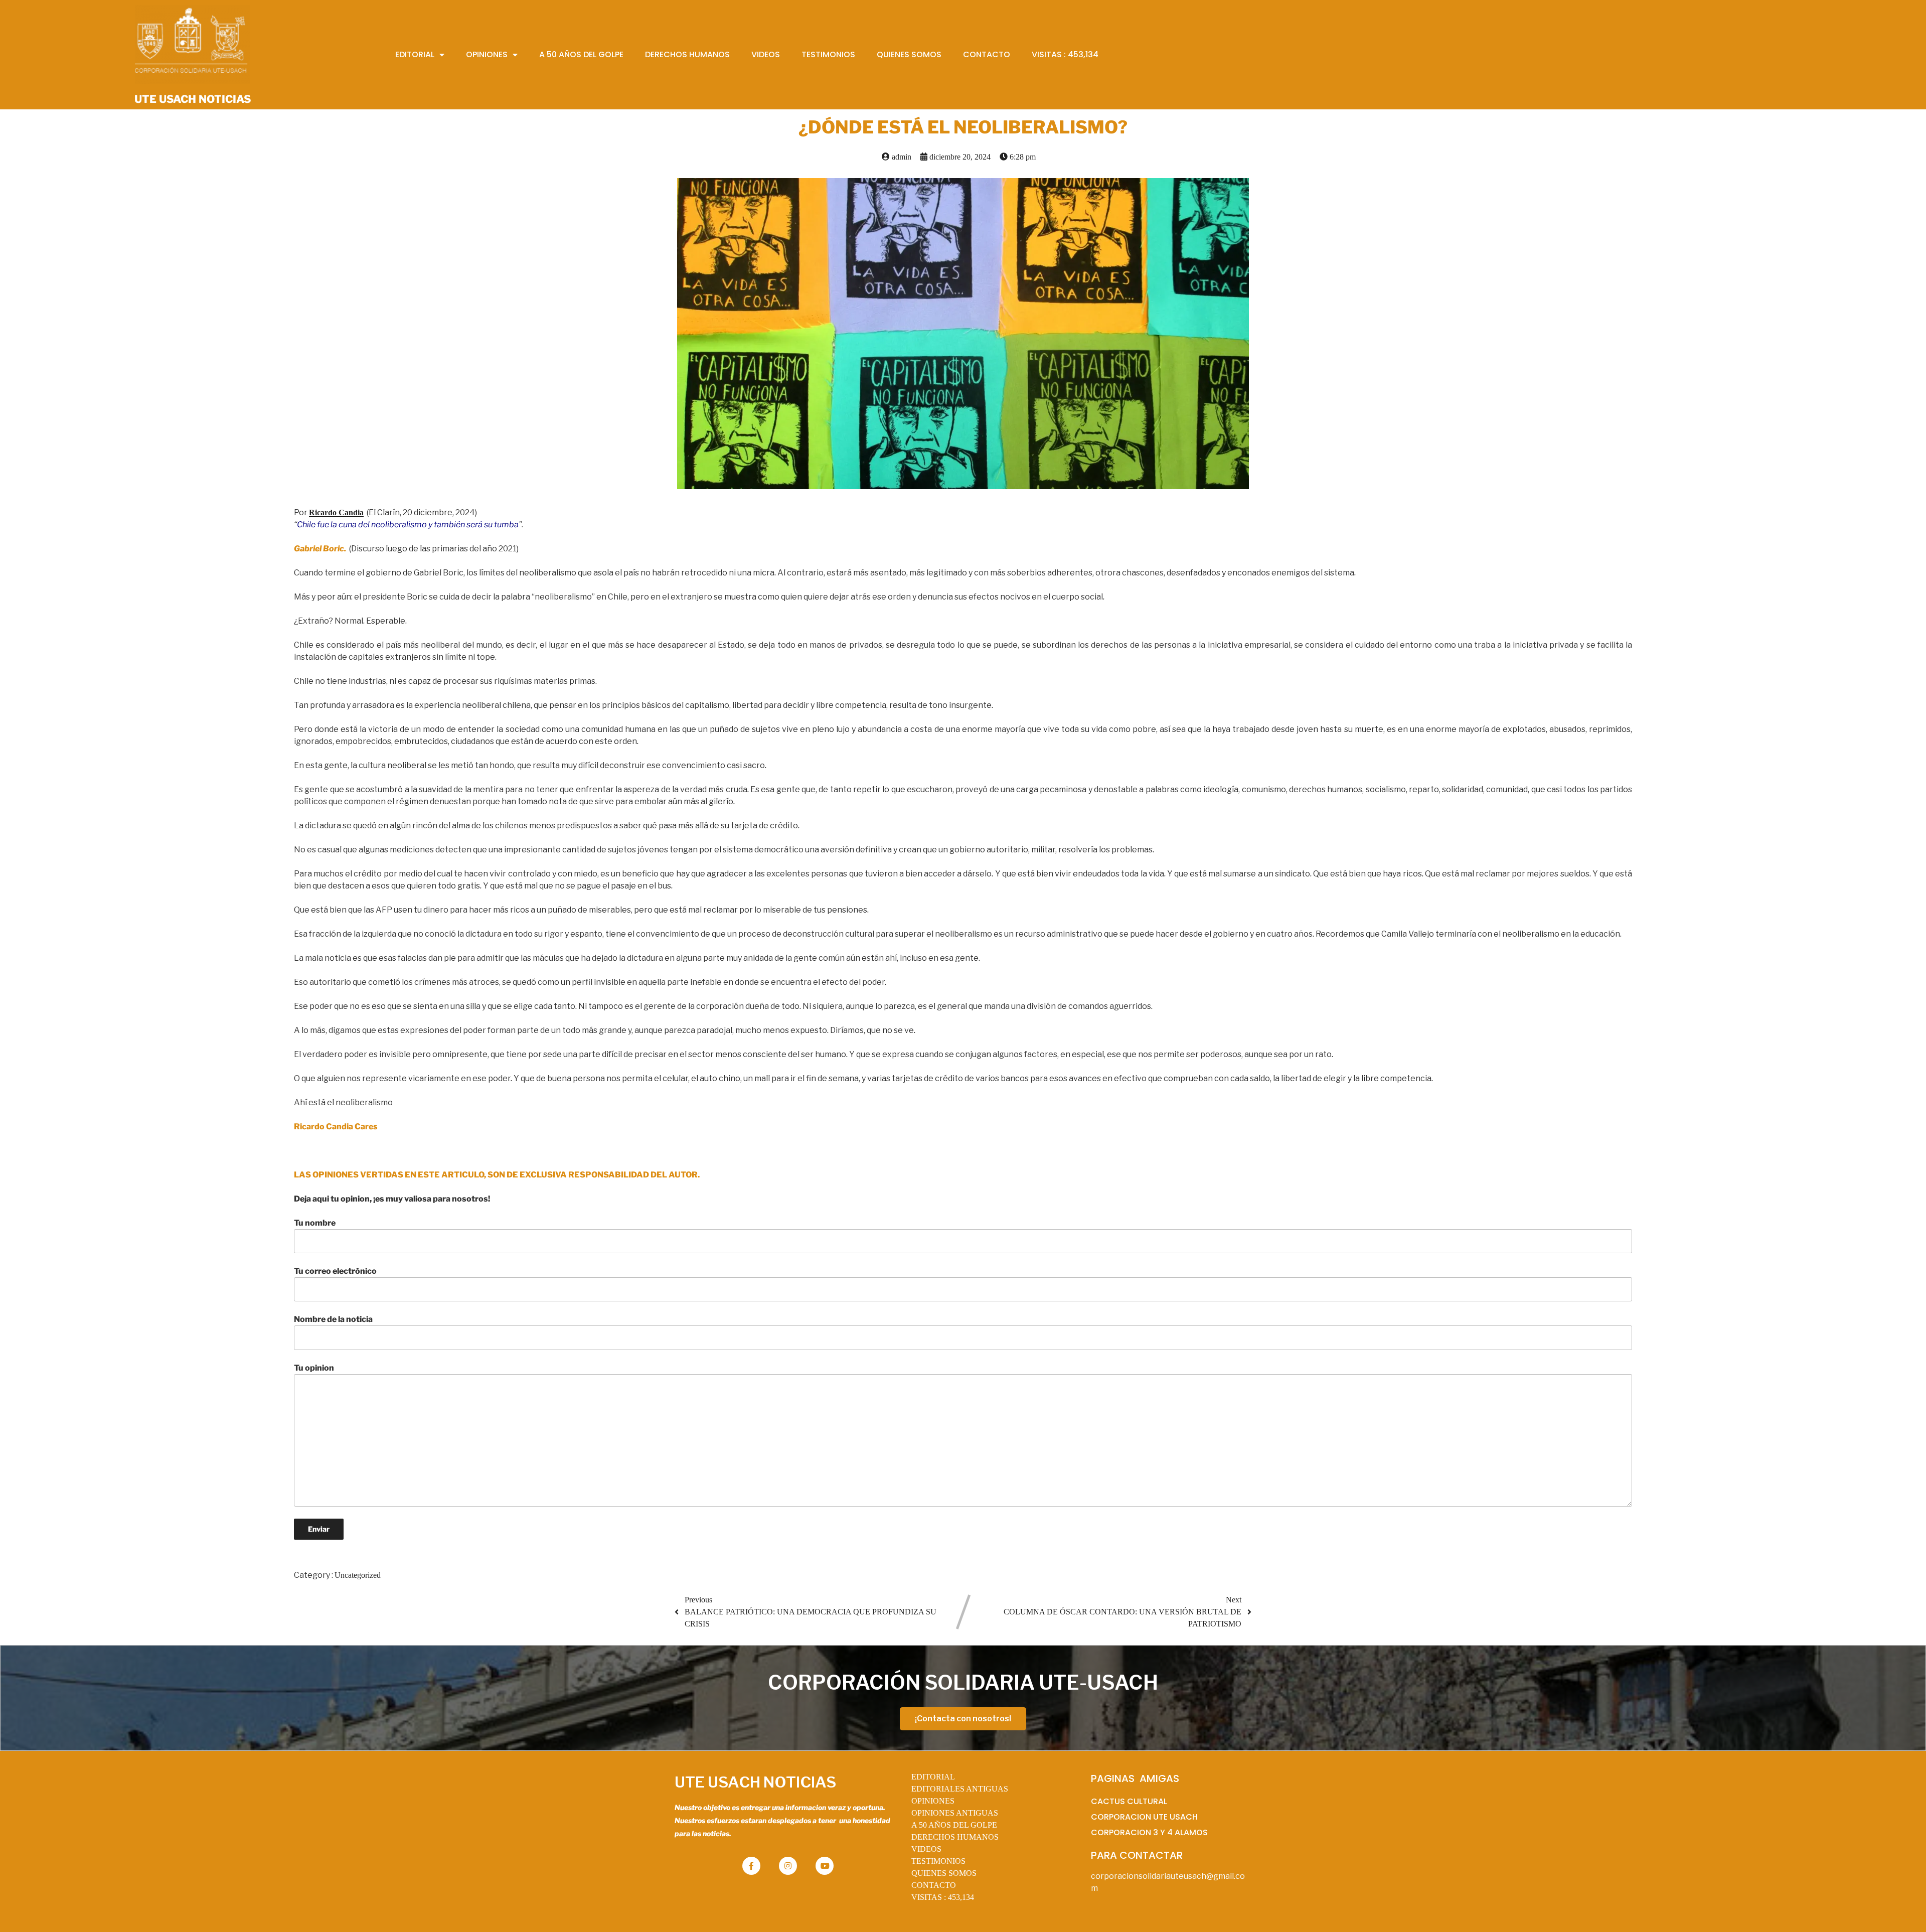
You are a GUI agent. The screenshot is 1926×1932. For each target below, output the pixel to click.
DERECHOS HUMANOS (955, 1837)
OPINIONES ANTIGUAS (955, 1813)
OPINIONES (933, 1801)
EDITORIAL (933, 1777)
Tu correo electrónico (335, 1271)
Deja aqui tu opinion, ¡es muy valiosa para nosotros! (392, 1199)
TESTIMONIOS (938, 1861)
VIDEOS (926, 1849)
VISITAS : (943, 1897)
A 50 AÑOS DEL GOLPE (954, 1825)
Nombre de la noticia (333, 1319)
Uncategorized (358, 1575)
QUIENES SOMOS (944, 1873)
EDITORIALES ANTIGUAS (960, 1789)
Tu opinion (314, 1368)
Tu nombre (315, 1223)
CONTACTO (934, 1885)
